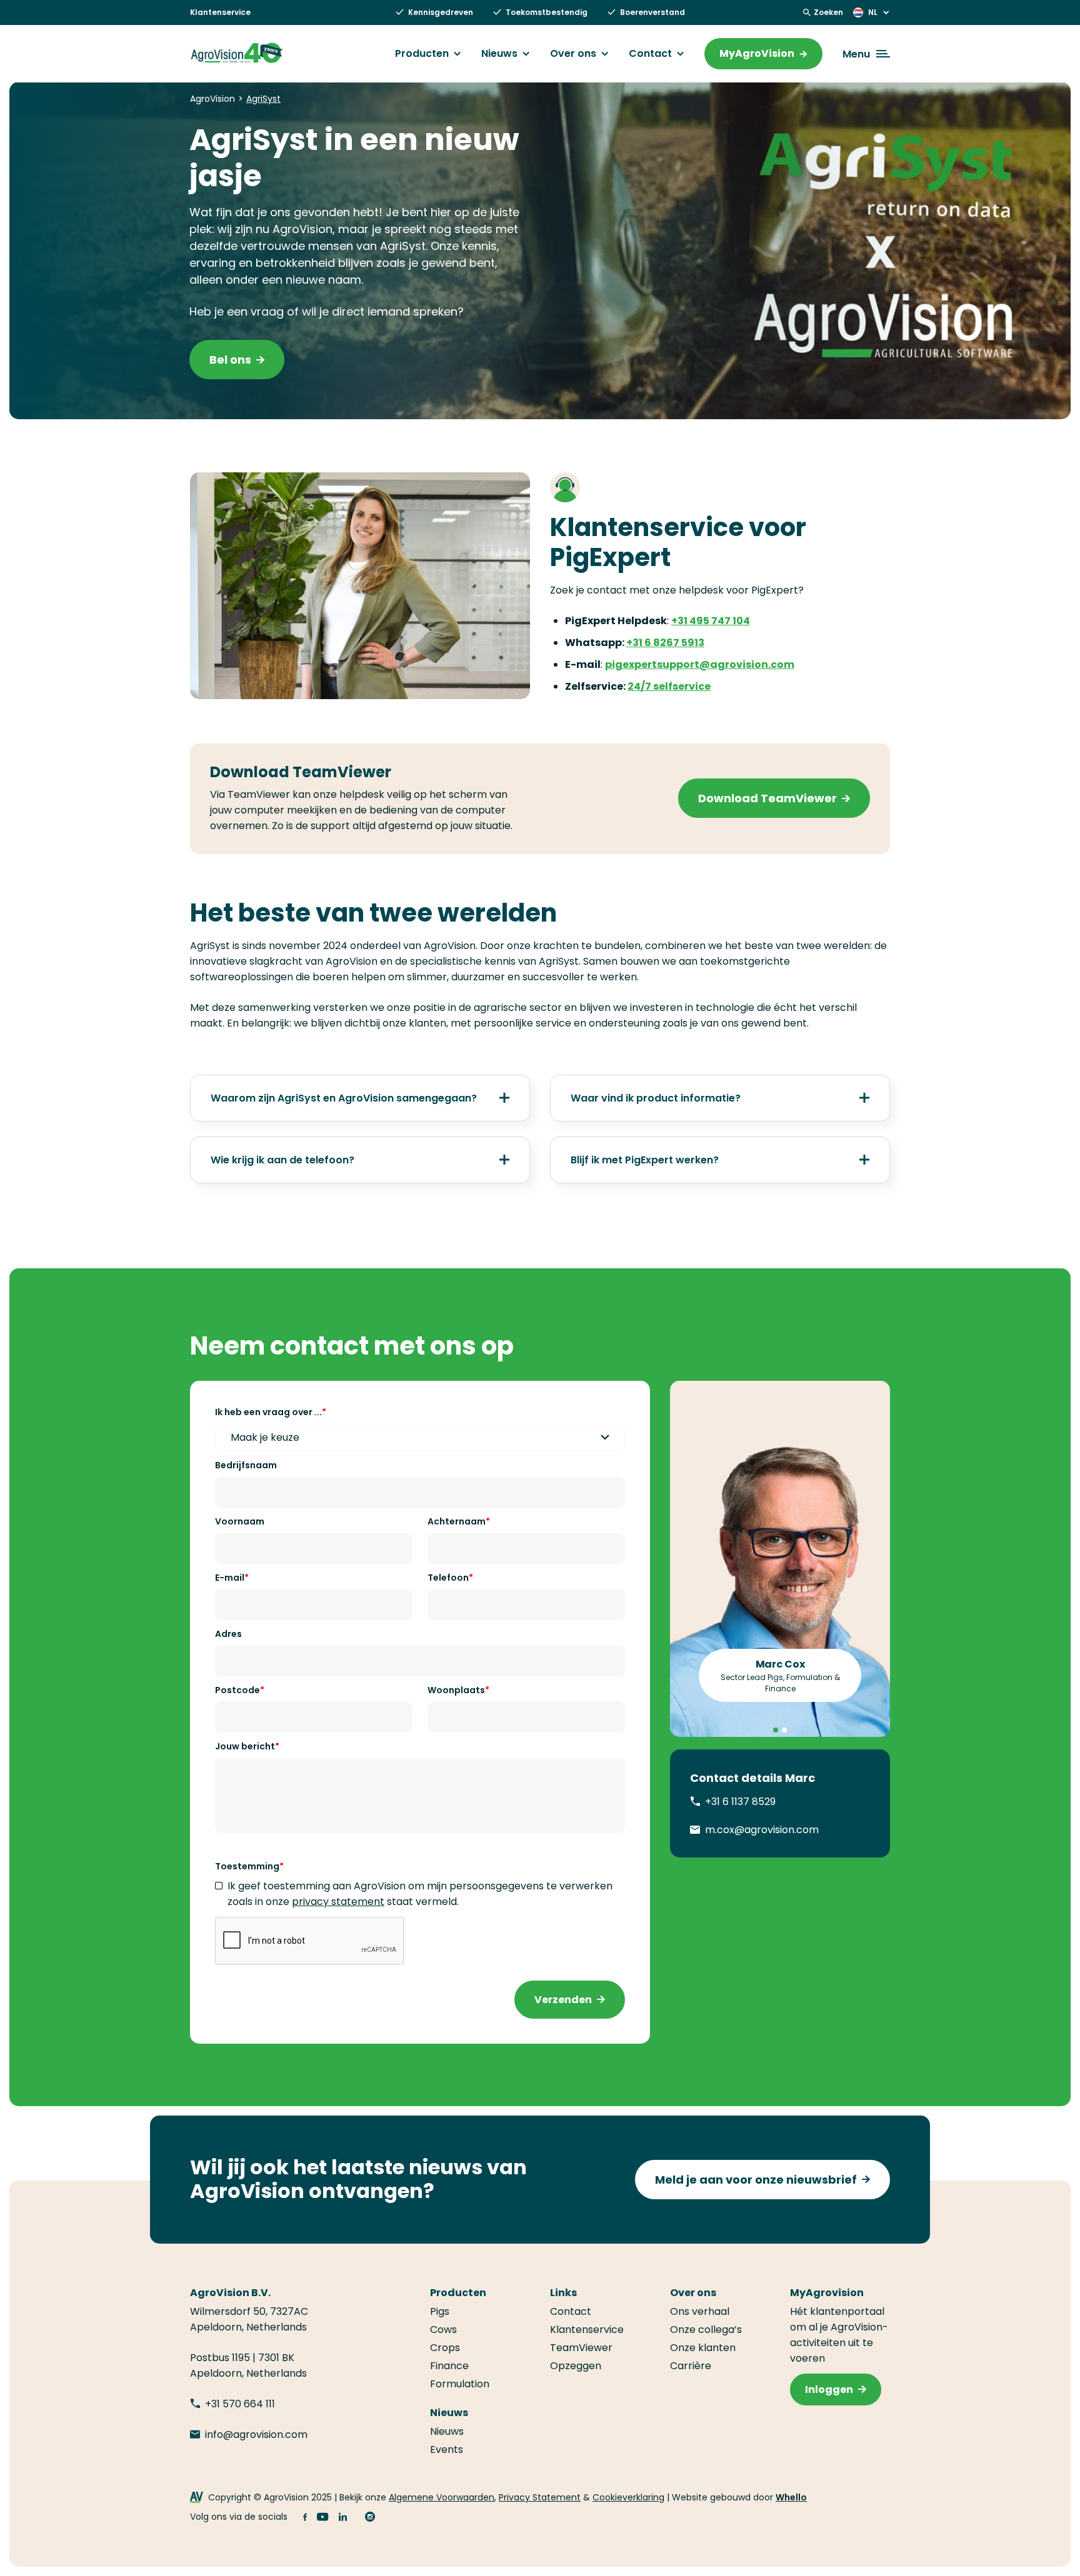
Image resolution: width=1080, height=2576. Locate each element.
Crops (445, 2348)
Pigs (440, 2311)
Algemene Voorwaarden (442, 2497)
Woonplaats (456, 1690)
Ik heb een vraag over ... (268, 1412)
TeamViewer (581, 2348)
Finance (449, 2366)
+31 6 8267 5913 (665, 643)
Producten (422, 54)
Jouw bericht (245, 1746)
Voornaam (240, 1521)
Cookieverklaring (628, 2497)
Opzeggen (576, 2366)
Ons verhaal (700, 2311)
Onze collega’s (706, 2330)
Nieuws (499, 54)
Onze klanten (703, 2348)
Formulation (460, 2384)
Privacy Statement (540, 2497)
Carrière (691, 2366)
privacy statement (338, 1902)
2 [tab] (784, 1730)
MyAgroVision (757, 53)
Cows (443, 2330)
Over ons (573, 54)
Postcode (237, 1690)
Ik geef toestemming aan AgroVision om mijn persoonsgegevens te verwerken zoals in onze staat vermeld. (420, 1894)
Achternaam (457, 1521)
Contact (650, 54)
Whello (791, 2497)
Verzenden (563, 2000)
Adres (228, 1634)
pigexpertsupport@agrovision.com (700, 664)
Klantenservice (220, 12)
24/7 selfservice (669, 686)
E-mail (230, 1578)
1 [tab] (776, 1730)
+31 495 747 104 (711, 621)
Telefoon (448, 1578)
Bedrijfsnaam (246, 1465)
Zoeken (828, 12)
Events (447, 2449)
